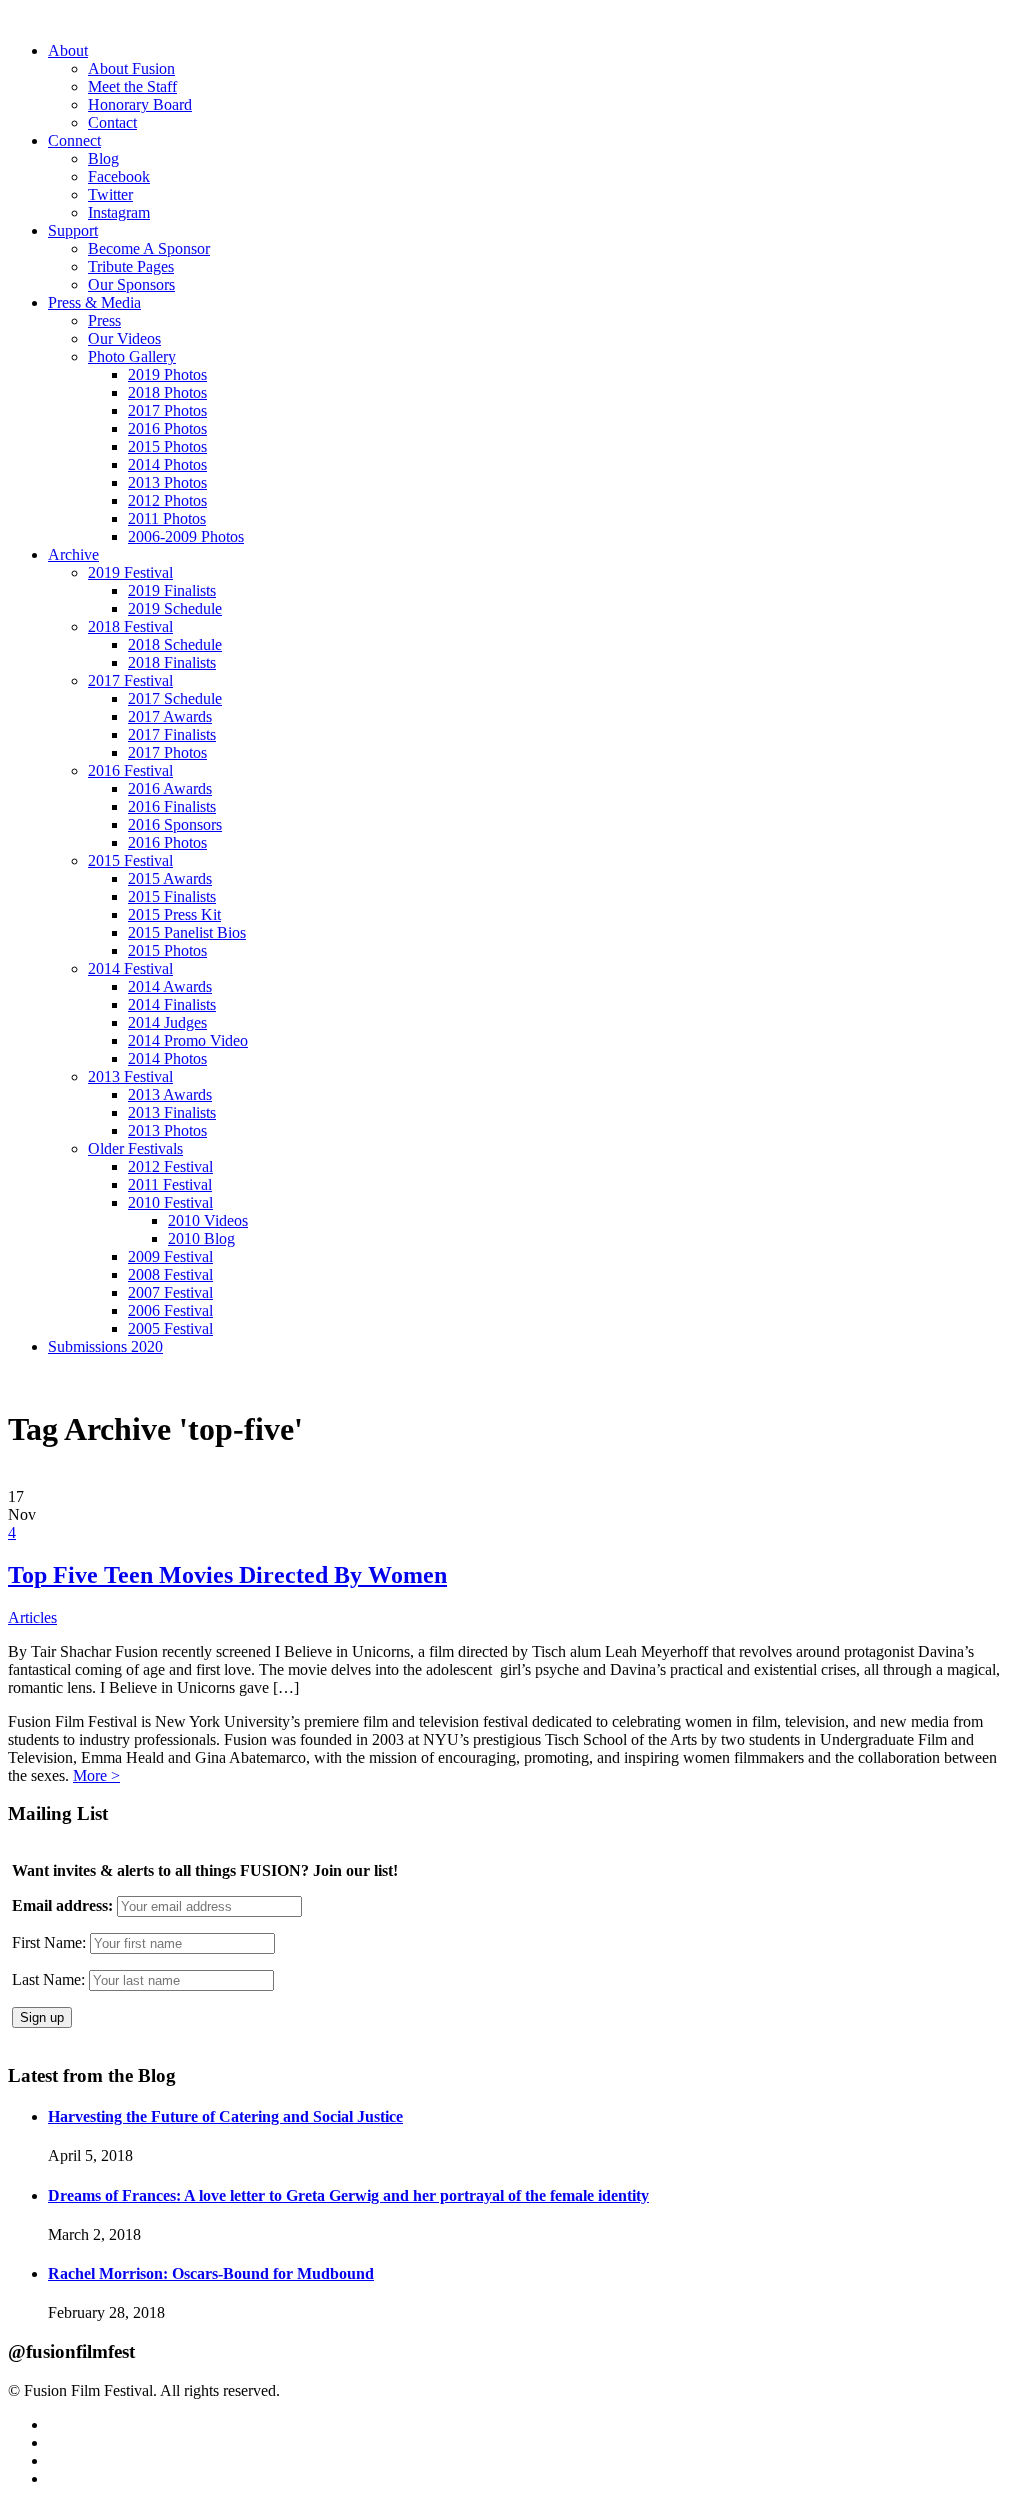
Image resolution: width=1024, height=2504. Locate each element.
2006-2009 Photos (186, 536)
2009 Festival (170, 1256)
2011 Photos (167, 518)
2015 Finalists (172, 896)
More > (96, 1775)
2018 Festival (130, 626)
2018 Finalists (172, 662)
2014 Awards (170, 986)
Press (104, 320)
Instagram (119, 212)
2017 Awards (170, 716)
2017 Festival (130, 680)
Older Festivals (135, 1148)
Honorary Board (140, 104)
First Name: (49, 1942)
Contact (112, 122)
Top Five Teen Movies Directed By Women (227, 1575)
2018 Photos (167, 392)
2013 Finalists (172, 1112)
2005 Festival (170, 1328)
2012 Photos (167, 500)
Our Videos (124, 338)
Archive (73, 554)
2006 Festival (170, 1310)
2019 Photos (167, 374)
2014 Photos (167, 464)
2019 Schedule (175, 608)
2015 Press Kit (174, 914)
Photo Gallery (132, 356)
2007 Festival (170, 1292)
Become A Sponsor (149, 248)
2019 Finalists (172, 590)
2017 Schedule (175, 698)
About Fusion (131, 68)
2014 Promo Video (188, 1040)
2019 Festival (130, 572)
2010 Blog (201, 1238)
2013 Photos (167, 482)
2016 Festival (130, 770)
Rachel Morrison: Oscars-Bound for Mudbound (211, 2273)
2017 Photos (167, 410)
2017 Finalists (172, 734)
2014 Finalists (172, 1004)
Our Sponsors (131, 284)
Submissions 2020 (105, 1346)
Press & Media (94, 302)
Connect (74, 140)
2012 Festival (170, 1166)
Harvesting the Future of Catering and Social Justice (225, 2116)
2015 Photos (167, 446)
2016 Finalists (172, 806)
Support (73, 230)
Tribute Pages (131, 266)
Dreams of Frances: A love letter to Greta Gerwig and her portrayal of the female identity (348, 2195)
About (68, 50)
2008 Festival (170, 1274)
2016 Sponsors (175, 824)
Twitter (110, 194)
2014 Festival (130, 968)
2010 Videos (208, 1220)
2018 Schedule (175, 644)
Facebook (119, 176)
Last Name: (48, 1979)
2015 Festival (130, 860)
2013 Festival (130, 1076)
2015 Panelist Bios (187, 932)
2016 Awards (170, 788)
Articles (32, 1617)
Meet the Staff (132, 86)
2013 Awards (170, 1094)
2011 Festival (170, 1184)
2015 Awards (170, 878)
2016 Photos (167, 428)
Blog (103, 158)
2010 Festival (170, 1202)
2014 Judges (167, 1022)
